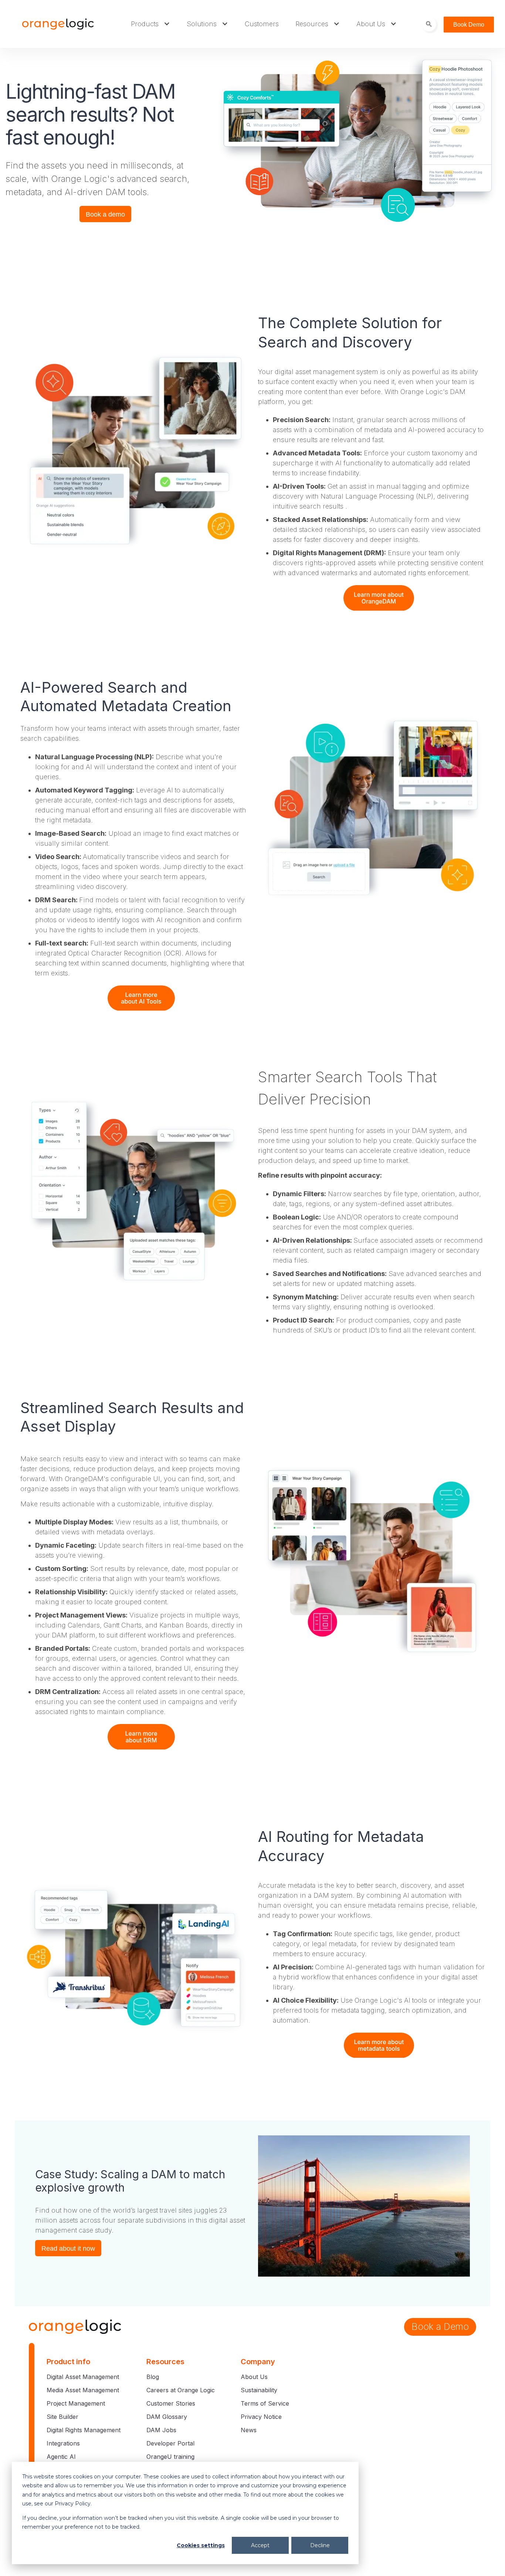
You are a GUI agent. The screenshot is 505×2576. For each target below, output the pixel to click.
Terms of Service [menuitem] (265, 2403)
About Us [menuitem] (254, 2377)
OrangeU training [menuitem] (170, 2457)
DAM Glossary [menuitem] (167, 2417)
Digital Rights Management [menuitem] (84, 2430)
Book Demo (469, 25)
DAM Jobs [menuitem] (161, 2430)
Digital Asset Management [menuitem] (83, 2377)
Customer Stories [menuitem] (171, 2403)
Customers (262, 24)
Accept (260, 2545)
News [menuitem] (249, 2430)
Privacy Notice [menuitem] (261, 2417)
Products (145, 24)
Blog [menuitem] (153, 2377)
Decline (320, 2545)
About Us (371, 24)
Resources (312, 24)
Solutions (202, 24)
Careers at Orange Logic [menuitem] (181, 2390)
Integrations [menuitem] (63, 2443)
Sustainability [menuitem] (259, 2390)
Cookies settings (201, 2545)
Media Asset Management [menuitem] (83, 2390)
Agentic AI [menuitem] (61, 2457)
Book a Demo (440, 2326)
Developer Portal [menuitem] (170, 2443)
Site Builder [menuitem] (62, 2417)
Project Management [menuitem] (76, 2403)
